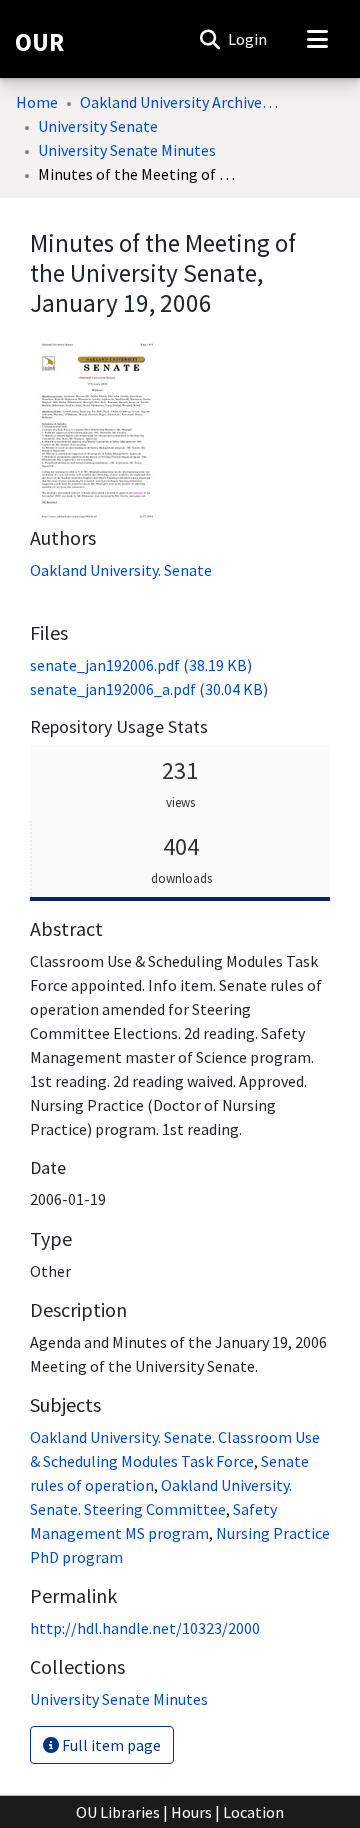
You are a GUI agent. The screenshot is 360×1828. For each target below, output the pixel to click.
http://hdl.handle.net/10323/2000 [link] (145, 1628)
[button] (209, 39)
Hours (191, 1812)
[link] (141, 665)
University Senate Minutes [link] (127, 150)
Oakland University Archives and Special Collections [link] (180, 102)
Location (253, 1812)
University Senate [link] (98, 126)
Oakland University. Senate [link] (121, 570)
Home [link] (37, 102)
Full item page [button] (110, 1745)
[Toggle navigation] (317, 39)
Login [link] (248, 39)
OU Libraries (118, 1812)
